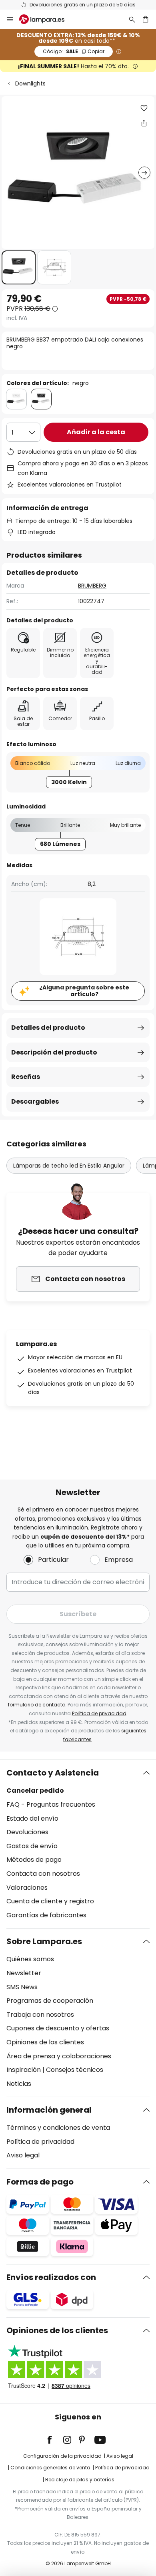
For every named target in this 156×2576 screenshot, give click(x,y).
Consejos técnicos (75, 2070)
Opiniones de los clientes (45, 2042)
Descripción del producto (54, 1052)
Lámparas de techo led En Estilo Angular (69, 1166)
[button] (19, 267)
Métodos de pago (34, 1860)
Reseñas (26, 1077)
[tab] (78, 1844)
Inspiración (24, 2070)
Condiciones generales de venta (50, 2468)
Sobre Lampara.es (44, 1941)
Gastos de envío (32, 1846)
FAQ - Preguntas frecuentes (51, 1804)
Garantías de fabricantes (46, 1915)
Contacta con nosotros (43, 1874)
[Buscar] (132, 19)
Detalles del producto (48, 1028)
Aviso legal (23, 2155)
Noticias (19, 2084)
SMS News (22, 1987)
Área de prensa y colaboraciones (59, 2056)
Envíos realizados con (51, 2277)
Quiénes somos (30, 1959)
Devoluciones (27, 1832)
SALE (74, 51)
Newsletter (24, 1973)
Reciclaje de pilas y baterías (80, 2480)
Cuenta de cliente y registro (50, 1901)
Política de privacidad (99, 1713)
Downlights (30, 83)
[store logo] (47, 19)
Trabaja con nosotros (40, 2015)
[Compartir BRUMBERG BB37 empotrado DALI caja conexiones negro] (144, 123)
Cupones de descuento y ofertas (58, 2028)
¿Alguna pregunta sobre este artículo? (84, 991)
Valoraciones (27, 1888)
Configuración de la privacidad (62, 2456)
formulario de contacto (37, 1705)
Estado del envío (32, 1818)
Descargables (35, 1101)
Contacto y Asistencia (53, 1773)
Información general (49, 2110)
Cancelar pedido (35, 1790)
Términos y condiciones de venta (58, 2128)
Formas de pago (40, 2182)
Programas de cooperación (50, 2001)
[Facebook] (55, 2440)
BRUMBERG (92, 586)
